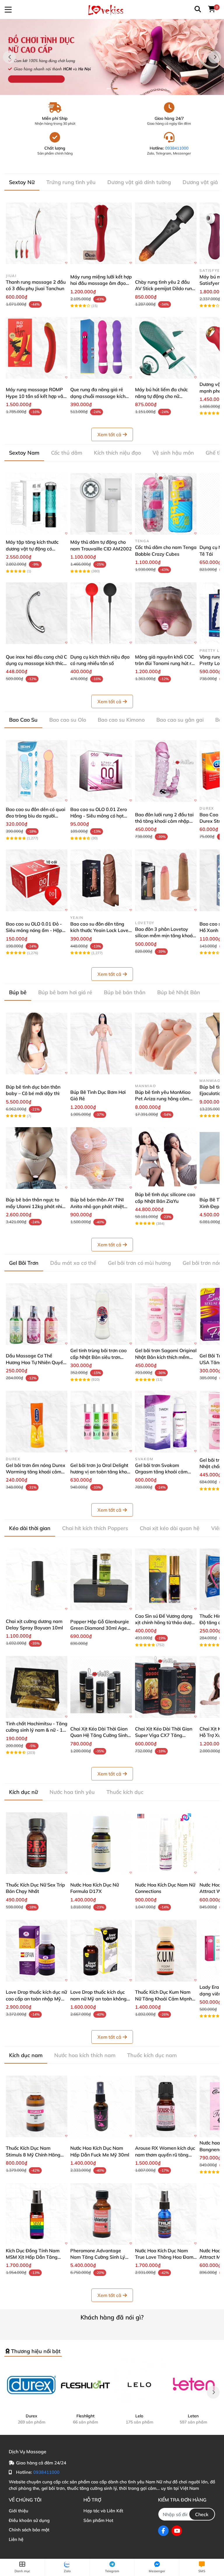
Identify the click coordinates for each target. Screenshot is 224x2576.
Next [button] (215, 57)
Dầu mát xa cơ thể (73, 1263)
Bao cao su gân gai (180, 720)
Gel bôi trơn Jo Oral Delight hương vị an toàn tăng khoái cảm (101, 1472)
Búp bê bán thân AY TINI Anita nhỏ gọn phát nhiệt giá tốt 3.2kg (97, 1206)
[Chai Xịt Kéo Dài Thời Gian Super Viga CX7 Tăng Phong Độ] (166, 1687)
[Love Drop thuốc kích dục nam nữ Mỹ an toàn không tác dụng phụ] (101, 1951)
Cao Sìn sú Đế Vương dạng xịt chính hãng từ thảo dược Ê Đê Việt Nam (164, 1623)
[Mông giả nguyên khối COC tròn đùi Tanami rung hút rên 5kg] (166, 613)
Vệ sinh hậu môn (173, 453)
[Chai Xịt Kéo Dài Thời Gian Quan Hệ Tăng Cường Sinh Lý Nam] (101, 1687)
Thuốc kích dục (125, 1792)
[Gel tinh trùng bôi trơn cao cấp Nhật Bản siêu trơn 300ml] (101, 1314)
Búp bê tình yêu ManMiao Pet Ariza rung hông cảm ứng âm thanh (163, 1099)
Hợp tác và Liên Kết (103, 2511)
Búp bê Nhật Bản (179, 992)
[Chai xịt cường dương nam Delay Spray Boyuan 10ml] (37, 1579)
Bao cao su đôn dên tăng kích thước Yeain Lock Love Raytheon (99, 930)
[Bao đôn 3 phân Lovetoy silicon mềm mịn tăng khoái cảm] (166, 880)
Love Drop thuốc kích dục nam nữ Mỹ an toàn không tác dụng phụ (98, 1999)
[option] (112, 57)
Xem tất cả (109, 434)
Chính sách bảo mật (29, 2530)
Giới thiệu (19, 2511)
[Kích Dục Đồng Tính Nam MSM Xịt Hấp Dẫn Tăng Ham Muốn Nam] (37, 2214)
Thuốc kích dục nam (152, 2055)
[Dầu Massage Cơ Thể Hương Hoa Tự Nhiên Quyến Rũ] (37, 1314)
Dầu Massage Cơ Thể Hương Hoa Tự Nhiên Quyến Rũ (36, 1362)
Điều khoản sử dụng (29, 2520)
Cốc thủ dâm (67, 453)
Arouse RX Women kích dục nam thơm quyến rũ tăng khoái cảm (165, 2155)
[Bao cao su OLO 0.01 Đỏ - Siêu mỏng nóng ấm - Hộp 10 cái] (37, 880)
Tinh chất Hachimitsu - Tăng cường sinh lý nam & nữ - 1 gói (37, 1730)
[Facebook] (163, 2531)
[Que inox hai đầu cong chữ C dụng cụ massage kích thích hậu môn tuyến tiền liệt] (37, 613)
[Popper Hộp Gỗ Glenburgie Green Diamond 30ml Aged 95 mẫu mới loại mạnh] (101, 1579)
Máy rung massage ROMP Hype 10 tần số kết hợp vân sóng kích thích (36, 396)
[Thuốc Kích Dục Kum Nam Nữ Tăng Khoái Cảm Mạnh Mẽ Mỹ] (166, 1951)
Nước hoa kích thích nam (85, 2055)
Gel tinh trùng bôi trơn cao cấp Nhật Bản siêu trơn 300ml (98, 1357)
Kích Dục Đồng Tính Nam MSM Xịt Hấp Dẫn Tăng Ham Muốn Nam (33, 2257)
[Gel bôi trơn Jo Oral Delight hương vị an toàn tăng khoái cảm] (101, 1422)
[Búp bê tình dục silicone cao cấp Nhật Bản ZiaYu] (166, 1158)
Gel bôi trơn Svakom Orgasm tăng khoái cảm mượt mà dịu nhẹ (161, 1472)
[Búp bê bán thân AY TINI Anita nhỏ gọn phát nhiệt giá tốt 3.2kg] (101, 1158)
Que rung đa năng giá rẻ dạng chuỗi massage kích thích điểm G (98, 396)
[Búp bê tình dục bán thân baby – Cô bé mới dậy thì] (37, 1043)
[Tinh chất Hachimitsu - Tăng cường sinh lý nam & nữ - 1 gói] (37, 1687)
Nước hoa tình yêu (72, 1792)
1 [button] (109, 89)
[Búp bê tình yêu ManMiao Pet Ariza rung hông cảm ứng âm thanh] (166, 1043)
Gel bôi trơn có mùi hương (139, 1263)
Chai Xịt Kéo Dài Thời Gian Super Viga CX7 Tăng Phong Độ (164, 1735)
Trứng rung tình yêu (71, 182)
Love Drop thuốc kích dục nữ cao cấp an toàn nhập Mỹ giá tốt (36, 1999)
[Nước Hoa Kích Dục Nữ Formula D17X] (101, 1843)
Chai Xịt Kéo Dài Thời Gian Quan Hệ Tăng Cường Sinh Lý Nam (99, 1735)
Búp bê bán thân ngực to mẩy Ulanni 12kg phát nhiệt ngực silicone (36, 1206)
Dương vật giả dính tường (139, 182)
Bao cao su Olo (68, 720)
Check (202, 2514)
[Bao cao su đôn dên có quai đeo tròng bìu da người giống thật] (37, 771)
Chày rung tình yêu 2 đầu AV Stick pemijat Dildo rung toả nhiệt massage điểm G (165, 289)
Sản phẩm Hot (98, 2520)
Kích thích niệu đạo (117, 453)
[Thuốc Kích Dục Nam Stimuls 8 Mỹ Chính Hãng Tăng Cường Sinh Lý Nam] (37, 2106)
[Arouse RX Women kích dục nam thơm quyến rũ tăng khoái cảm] (166, 2106)
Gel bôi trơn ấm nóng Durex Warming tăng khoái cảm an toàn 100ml (36, 1472)
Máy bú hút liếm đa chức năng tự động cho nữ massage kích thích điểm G (164, 396)
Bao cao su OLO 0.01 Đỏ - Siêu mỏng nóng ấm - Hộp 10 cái (34, 930)
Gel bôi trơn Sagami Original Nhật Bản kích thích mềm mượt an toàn (166, 1357)
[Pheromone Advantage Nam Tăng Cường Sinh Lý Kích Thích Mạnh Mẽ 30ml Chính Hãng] (101, 2214)
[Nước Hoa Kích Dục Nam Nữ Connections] (166, 1843)
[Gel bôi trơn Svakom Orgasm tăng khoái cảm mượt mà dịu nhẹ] (166, 1422)
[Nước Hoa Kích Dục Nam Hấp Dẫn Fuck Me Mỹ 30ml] (101, 2106)
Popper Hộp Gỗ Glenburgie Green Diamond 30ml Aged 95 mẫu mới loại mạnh (100, 1628)
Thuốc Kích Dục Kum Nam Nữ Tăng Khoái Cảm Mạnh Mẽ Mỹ (163, 1999)
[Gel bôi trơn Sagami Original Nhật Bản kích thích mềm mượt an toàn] (166, 1314)
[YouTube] (177, 2531)
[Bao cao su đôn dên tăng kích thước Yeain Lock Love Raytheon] (101, 880)
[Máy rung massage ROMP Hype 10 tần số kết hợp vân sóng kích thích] (37, 348)
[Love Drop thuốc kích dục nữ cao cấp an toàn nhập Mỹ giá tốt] (37, 1951)
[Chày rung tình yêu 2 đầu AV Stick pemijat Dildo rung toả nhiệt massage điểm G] (166, 233)
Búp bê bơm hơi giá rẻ (65, 992)
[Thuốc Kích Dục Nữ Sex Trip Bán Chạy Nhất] (37, 1843)
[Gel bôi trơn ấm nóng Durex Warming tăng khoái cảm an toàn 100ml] (37, 1422)
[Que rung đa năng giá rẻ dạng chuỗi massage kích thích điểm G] (101, 348)
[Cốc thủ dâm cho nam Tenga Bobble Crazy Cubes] (166, 504)
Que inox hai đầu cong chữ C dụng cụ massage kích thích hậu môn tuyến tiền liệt (36, 663)
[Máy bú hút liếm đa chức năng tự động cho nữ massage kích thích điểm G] (166, 348)
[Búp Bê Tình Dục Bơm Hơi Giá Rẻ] (101, 1043)
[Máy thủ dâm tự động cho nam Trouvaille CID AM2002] (101, 504)
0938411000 (177, 148)
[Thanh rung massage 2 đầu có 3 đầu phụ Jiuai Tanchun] (37, 233)
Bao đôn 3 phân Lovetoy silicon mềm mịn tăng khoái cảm (164, 936)
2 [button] (115, 89)
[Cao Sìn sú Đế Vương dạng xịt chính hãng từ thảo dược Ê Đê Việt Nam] (166, 1579)
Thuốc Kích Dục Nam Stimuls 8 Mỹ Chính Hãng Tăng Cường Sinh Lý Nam (33, 2155)
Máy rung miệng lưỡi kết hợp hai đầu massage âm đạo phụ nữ (101, 283)
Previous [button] (9, 57)
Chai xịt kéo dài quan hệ (170, 1528)
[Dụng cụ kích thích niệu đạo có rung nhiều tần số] (101, 613)
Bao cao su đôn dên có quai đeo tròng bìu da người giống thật (36, 816)
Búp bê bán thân (125, 992)
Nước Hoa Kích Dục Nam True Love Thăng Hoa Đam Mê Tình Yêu (164, 2257)
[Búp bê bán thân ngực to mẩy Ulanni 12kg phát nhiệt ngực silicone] (37, 1158)
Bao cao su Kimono (121, 720)
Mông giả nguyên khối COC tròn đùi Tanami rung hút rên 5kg (166, 663)
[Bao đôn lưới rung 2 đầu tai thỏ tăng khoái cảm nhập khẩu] (166, 771)
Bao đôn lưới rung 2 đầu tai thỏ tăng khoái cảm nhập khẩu (164, 821)
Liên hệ (16, 2539)
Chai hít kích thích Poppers (95, 1528)
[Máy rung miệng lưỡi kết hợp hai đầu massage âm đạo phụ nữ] (101, 233)
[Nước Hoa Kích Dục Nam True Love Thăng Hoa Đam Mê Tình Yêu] (166, 2214)
